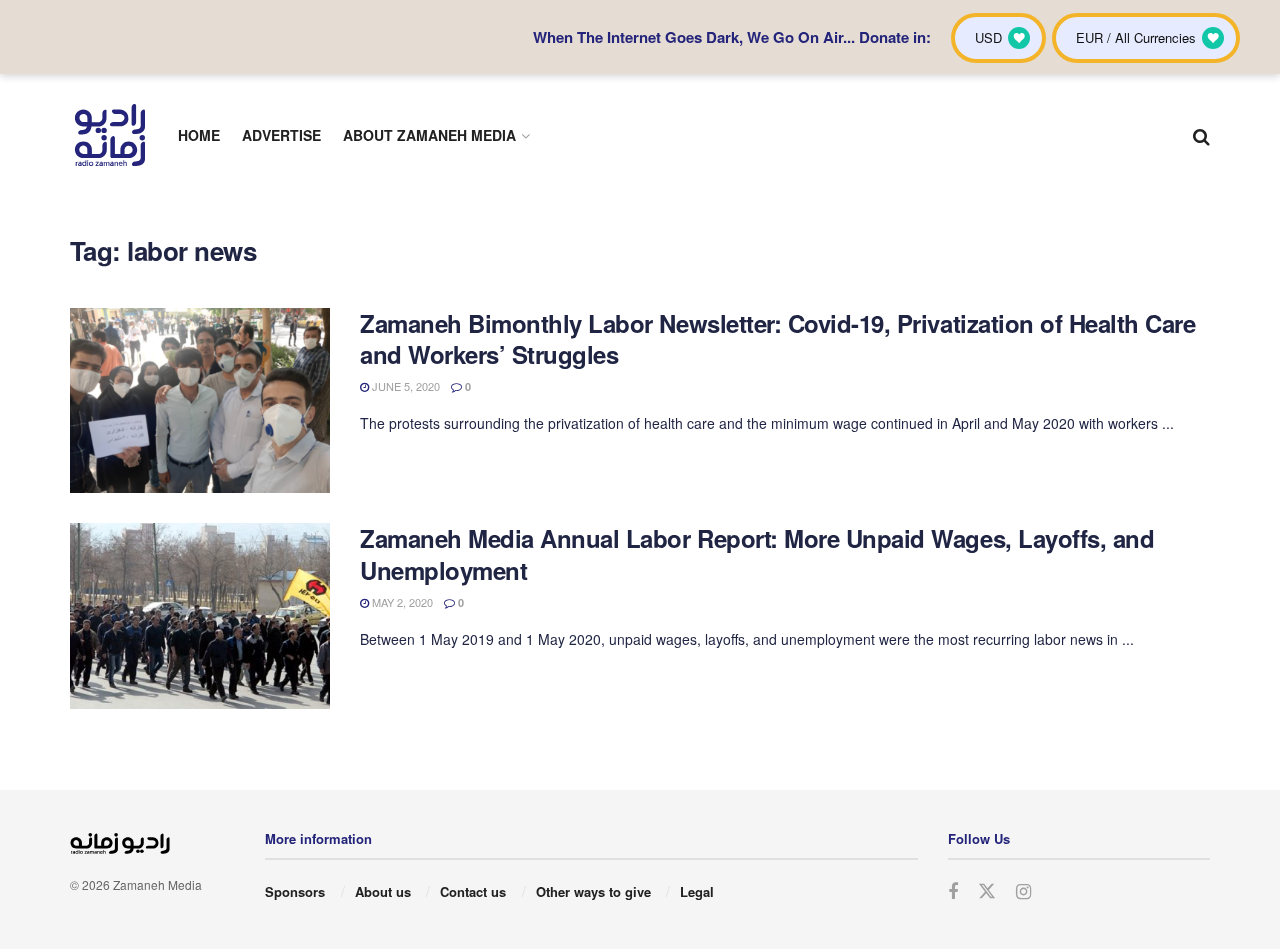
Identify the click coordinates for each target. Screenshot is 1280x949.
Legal (697, 891)
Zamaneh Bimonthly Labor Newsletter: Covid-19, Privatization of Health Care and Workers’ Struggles (777, 338)
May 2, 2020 (401, 602)
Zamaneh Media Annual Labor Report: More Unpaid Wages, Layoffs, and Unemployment (757, 553)
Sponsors (295, 891)
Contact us (473, 891)
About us (383, 891)
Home (199, 135)
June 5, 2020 (404, 386)
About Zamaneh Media (429, 135)
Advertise (281, 135)
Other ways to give (593, 891)
